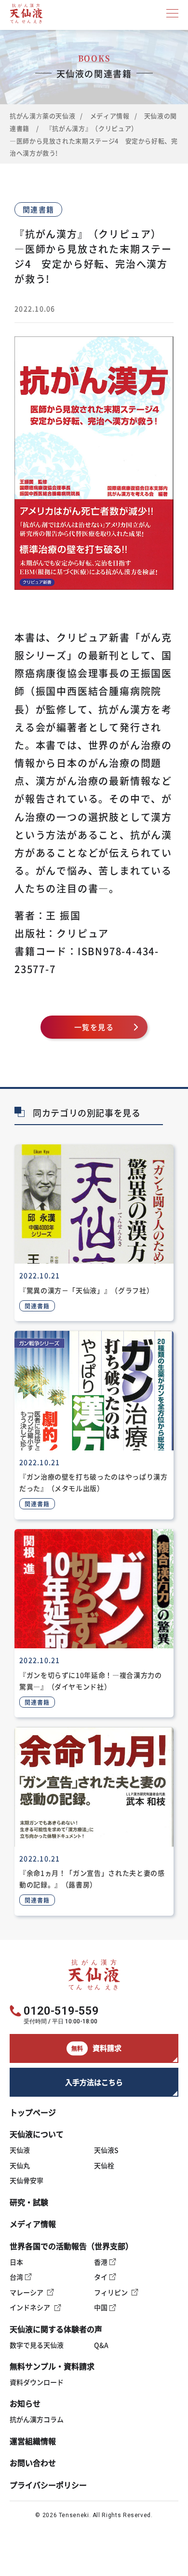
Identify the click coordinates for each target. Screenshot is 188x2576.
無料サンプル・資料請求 (52, 2366)
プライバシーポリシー (48, 2485)
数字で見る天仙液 (37, 2345)
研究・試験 (29, 2202)
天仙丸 (20, 2165)
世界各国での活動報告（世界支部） (71, 2246)
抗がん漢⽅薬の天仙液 (42, 116)
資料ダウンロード (37, 2382)
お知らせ (25, 2403)
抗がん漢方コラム (37, 2419)
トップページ (33, 2112)
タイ (101, 2277)
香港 (101, 2262)
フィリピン (111, 2292)
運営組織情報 (33, 2441)
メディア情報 (110, 116)
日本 (16, 2262)
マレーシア (27, 2292)
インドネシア (30, 2307)
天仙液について (37, 2134)
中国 (101, 2307)
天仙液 (20, 2150)
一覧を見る (94, 1027)
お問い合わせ (33, 2463)
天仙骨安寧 (27, 2180)
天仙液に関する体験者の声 (56, 2329)
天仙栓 (104, 2165)
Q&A (101, 2345)
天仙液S (106, 2150)
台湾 (16, 2277)
